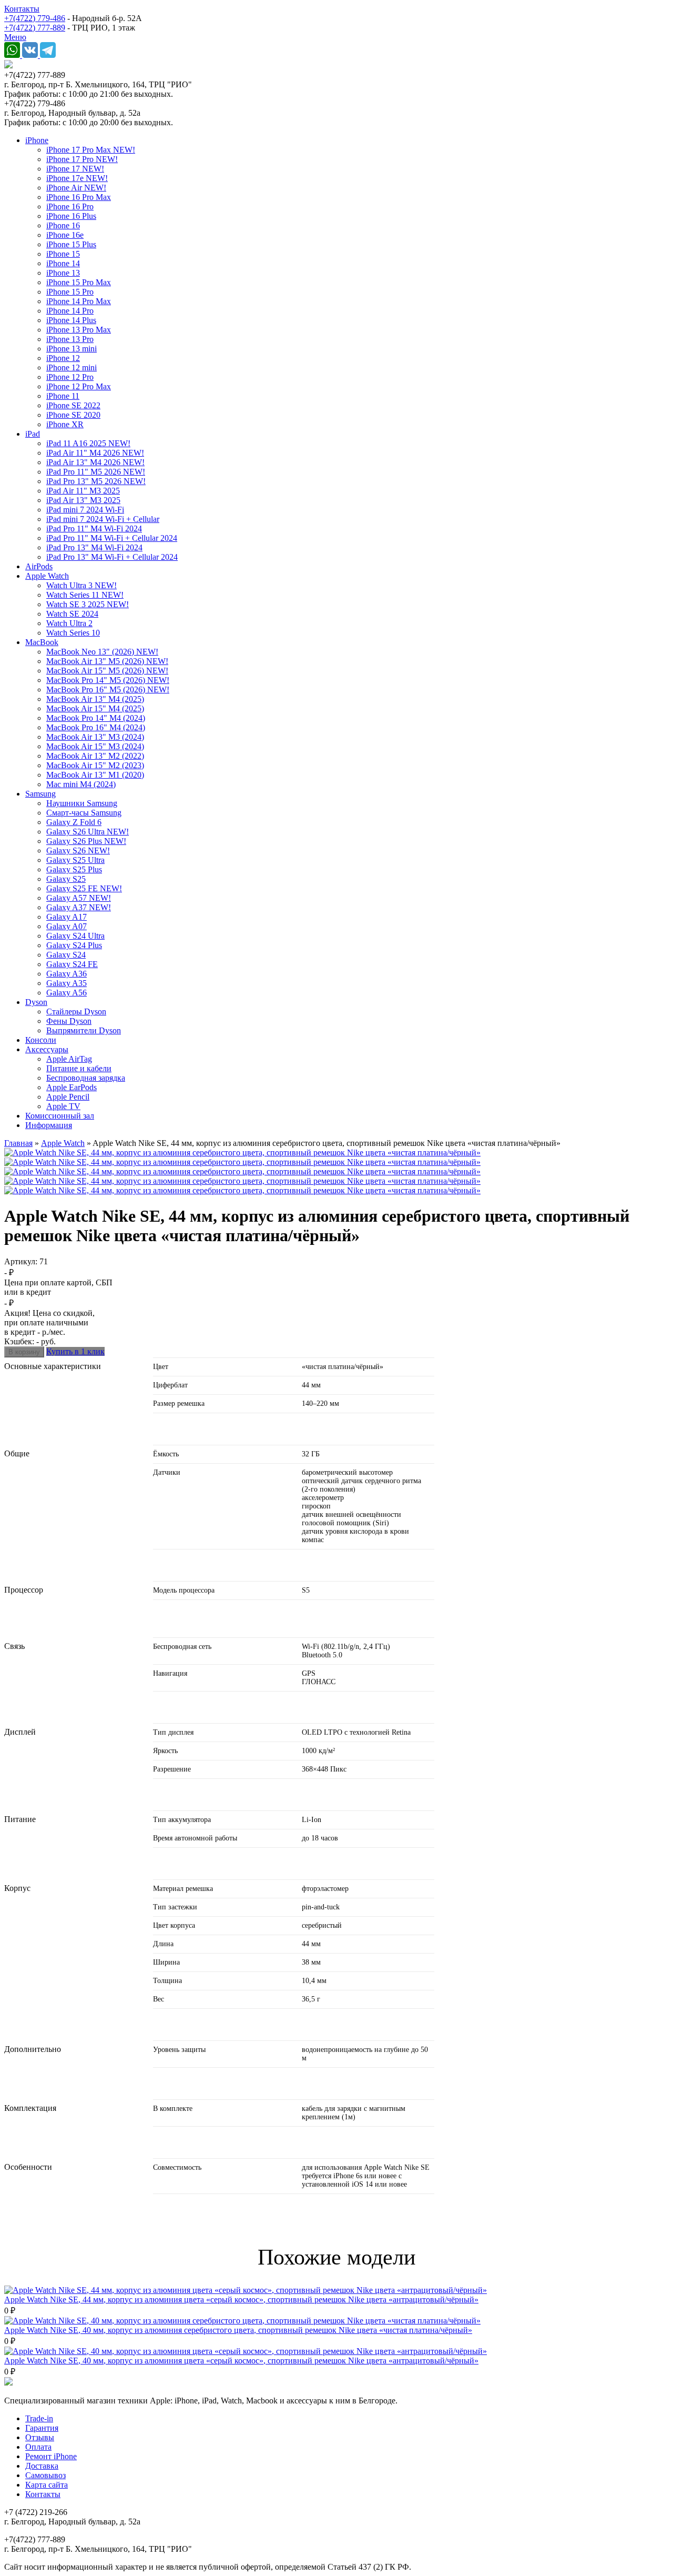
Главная (18, 1143)
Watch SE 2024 (72, 614)
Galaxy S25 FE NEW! (84, 888)
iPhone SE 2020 (73, 415)
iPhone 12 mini (72, 368)
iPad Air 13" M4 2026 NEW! (95, 462)
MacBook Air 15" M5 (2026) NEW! (107, 671)
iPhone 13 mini (72, 349)
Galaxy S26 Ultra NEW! (88, 832)
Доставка (42, 2466)
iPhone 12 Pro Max (79, 386)
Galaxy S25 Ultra (75, 860)
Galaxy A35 (67, 983)
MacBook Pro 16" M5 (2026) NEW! (108, 690)
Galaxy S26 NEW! (78, 851)
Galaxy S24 (66, 955)
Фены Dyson (69, 1021)
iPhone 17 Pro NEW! (82, 159)
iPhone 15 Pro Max (79, 282)
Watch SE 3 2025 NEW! (88, 604)
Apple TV (63, 1106)
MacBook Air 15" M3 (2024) (95, 746)
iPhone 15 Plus (71, 244)
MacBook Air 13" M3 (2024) (95, 737)
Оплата (38, 2447)
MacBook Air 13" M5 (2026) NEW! (107, 661)
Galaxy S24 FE (72, 964)
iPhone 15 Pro (70, 292)
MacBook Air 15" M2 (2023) (95, 765)
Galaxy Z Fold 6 (74, 822)
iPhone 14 (63, 263)
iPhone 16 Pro (70, 207)
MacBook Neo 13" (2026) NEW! (102, 652)
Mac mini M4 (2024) (81, 784)
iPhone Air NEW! (76, 188)
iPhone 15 (63, 254)
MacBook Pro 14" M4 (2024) (96, 718)
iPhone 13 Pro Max (79, 330)
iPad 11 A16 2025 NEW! (88, 443)
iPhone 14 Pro (70, 311)
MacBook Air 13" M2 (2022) (95, 756)
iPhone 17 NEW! (75, 169)
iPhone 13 (63, 273)
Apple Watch (47, 576)
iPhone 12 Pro (70, 377)
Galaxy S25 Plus (74, 869)
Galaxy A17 (67, 917)
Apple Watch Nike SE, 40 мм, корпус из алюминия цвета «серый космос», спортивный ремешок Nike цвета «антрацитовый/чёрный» (241, 2361)
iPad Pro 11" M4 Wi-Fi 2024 (94, 529)
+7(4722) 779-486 (35, 18)
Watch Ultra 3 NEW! (81, 585)
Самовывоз (45, 2475)
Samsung (40, 794)
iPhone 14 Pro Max (79, 301)
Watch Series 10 (73, 633)
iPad (33, 434)
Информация (49, 1125)
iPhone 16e (65, 235)
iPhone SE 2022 (73, 405)
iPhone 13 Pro (70, 339)
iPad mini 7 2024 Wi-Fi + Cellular (103, 519)
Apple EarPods (72, 1087)
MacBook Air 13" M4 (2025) (95, 699)
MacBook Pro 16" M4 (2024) (96, 727)
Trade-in (39, 2418)
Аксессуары (47, 1049)
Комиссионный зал (60, 1116)
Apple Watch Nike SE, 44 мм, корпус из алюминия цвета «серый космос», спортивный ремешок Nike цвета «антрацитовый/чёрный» (241, 2300)
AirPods (39, 566)
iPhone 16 (63, 225)
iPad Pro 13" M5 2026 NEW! (96, 481)
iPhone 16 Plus (71, 216)
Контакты (22, 9)
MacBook (42, 642)
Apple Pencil (68, 1097)
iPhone (37, 140)
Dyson (36, 1002)
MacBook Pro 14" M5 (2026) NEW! (108, 680)
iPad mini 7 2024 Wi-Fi (85, 510)
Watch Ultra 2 (69, 623)
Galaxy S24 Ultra (75, 936)
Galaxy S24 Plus (74, 945)
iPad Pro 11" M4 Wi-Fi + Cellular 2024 (112, 538)
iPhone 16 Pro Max (79, 197)
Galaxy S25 (66, 879)
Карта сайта (47, 2485)
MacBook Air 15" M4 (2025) (95, 708)
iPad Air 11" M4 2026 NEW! (95, 453)
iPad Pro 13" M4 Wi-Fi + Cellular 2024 (112, 557)
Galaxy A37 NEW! (79, 907)
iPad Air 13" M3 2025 (83, 500)
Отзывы (40, 2437)
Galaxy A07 (67, 926)
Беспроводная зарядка (86, 1078)
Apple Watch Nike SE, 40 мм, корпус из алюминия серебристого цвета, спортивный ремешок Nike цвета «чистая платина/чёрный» (238, 2330)
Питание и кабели (79, 1068)
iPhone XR (65, 424)
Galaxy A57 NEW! (79, 898)
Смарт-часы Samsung (84, 813)
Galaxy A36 (67, 974)
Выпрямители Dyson (84, 1030)
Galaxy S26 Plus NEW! (86, 841)
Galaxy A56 (67, 993)
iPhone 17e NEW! (77, 178)
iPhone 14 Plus (71, 320)
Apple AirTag (69, 1059)
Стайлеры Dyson (76, 1012)
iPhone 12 (63, 358)
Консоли (41, 1040)
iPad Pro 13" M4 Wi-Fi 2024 (94, 547)
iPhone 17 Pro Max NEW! (91, 150)
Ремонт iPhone (51, 2456)
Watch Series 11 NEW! (85, 595)
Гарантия (42, 2428)
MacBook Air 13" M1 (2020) (95, 775)
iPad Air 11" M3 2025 (83, 491)
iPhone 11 (63, 396)
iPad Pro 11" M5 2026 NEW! (96, 472)
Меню (15, 37)
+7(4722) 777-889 (35, 28)
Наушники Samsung (82, 803)
